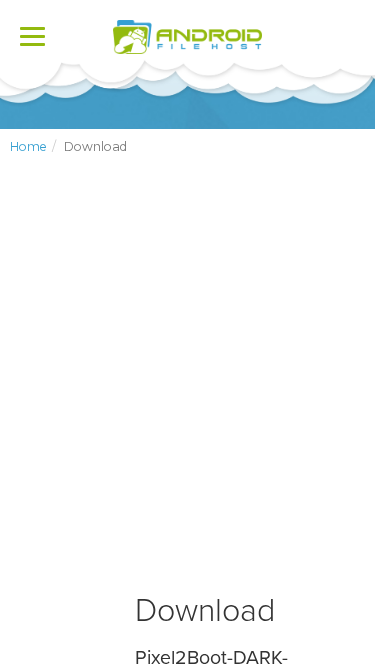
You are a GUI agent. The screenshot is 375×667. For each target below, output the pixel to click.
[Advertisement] (187, 390)
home (28, 146)
